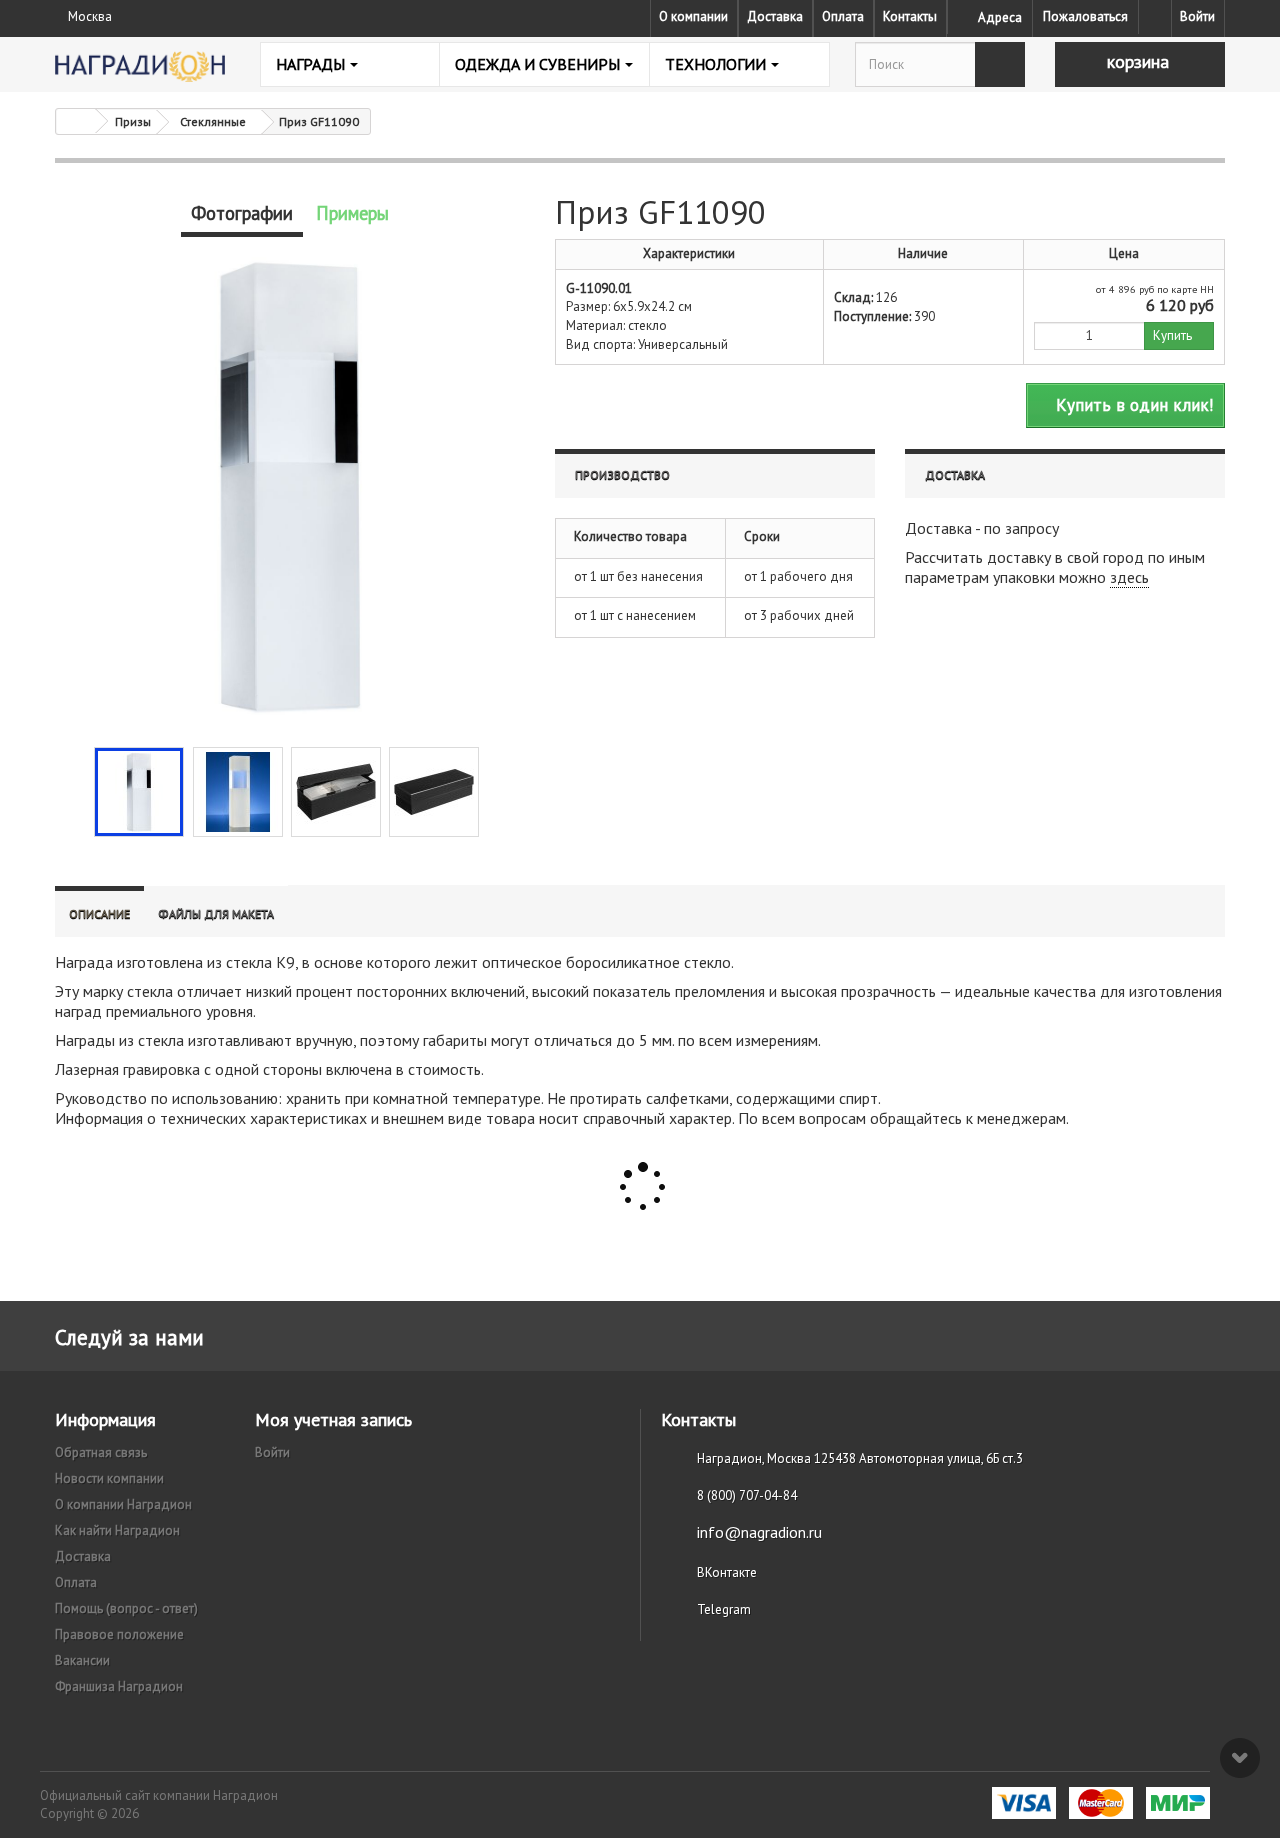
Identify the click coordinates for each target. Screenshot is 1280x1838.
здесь (1129, 577)
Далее (496, 790)
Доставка (775, 16)
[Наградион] (140, 66)
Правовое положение (119, 1634)
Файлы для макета (216, 913)
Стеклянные (213, 121)
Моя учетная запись (333, 1419)
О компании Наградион (123, 1504)
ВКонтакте (727, 1572)
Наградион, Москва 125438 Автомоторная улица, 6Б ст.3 (860, 1458)
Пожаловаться (1085, 16)
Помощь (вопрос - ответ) (126, 1608)
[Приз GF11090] (139, 792)
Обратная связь (101, 1452)
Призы (133, 121)
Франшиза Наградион (119, 1686)
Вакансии (82, 1660)
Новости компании (109, 1478)
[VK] (1155, 17)
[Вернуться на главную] (76, 121)
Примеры (352, 213)
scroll (1240, 1758)
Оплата (843, 16)
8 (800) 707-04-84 (747, 1495)
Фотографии (242, 213)
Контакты (910, 16)
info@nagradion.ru (759, 1532)
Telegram (724, 1609)
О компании (693, 16)
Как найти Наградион (117, 1530)
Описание (99, 913)
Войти (1197, 16)
